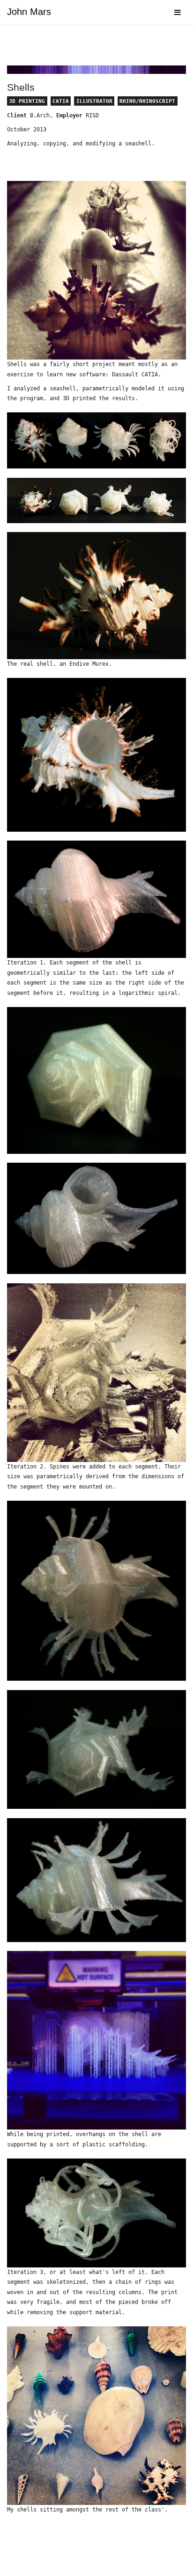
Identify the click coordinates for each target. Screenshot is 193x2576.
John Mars (29, 12)
